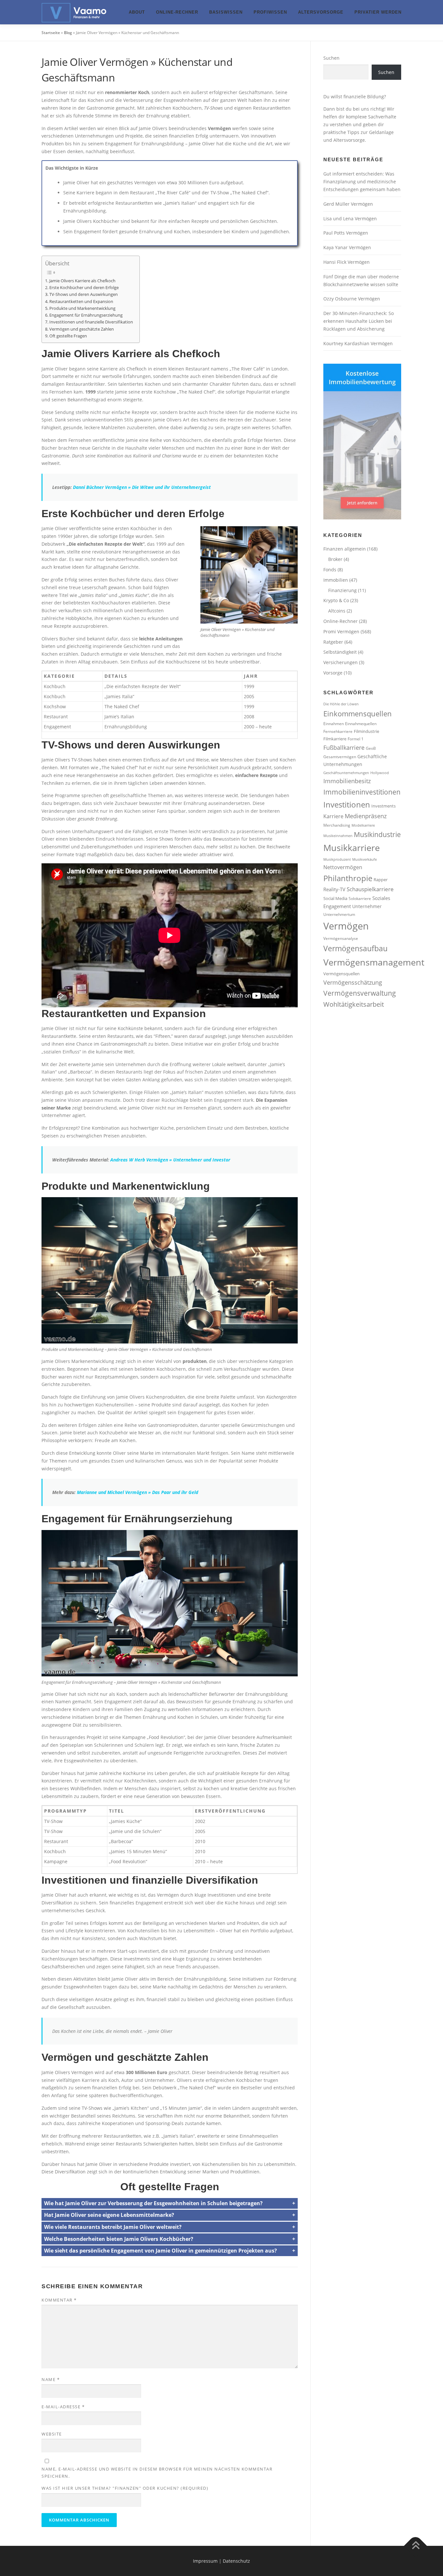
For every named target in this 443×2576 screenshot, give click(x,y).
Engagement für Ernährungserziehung (86, 315)
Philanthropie (348, 878)
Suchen (331, 58)
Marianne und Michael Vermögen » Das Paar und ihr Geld (138, 1492)
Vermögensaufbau (355, 948)
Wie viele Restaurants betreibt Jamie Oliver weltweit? (113, 2227)
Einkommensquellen (358, 714)
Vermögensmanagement (374, 962)
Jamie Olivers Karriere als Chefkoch (82, 281)
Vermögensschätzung (353, 982)
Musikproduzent (337, 859)
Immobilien (336, 580)
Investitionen (347, 804)
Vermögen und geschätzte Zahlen (82, 329)
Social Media (335, 898)
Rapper (381, 880)
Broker (335, 559)
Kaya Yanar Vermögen (347, 247)
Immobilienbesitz (347, 781)
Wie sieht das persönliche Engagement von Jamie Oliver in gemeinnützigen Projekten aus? (161, 2251)
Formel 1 (356, 739)
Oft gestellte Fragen (68, 336)
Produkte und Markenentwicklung (82, 308)
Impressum (205, 2561)
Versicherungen (341, 662)
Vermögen (346, 926)
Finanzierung (342, 590)
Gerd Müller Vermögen (348, 204)
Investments (383, 806)
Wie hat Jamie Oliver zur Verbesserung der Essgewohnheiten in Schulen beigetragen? (153, 2203)
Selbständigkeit (340, 652)
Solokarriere (360, 898)
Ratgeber (333, 642)
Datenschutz (236, 2561)
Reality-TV (334, 889)
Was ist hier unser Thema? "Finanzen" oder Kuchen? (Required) (125, 2488)
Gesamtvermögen (340, 757)
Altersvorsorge (321, 12)
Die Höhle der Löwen (341, 704)
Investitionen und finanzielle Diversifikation (91, 322)
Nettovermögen (343, 867)
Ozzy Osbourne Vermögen (352, 299)
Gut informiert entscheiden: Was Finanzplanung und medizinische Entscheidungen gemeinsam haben (362, 182)
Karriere (333, 816)
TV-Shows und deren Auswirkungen (84, 294)
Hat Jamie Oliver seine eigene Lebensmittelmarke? (109, 2215)
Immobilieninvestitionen (362, 792)
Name (51, 2379)
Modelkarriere (363, 825)
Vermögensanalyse (341, 938)
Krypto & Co (336, 600)
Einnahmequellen (361, 723)
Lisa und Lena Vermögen (350, 219)
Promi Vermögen (341, 632)
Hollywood (380, 773)
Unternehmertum (339, 914)
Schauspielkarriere (370, 889)
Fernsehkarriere (338, 731)
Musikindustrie (377, 834)
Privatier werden (378, 12)
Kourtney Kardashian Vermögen (358, 343)
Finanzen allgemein (345, 549)
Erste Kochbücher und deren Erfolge (84, 288)
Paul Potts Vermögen (346, 233)
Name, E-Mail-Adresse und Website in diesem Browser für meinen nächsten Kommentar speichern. (157, 2473)
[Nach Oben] (416, 2546)
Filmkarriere (335, 739)
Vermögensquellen (341, 974)
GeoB (371, 748)
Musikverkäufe (365, 859)
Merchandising (337, 825)
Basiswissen (226, 12)
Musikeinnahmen (338, 836)
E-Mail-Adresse (63, 2407)
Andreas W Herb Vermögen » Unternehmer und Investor (170, 1160)
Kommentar (59, 2300)
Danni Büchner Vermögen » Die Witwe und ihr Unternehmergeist (142, 487)
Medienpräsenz (366, 816)
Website (52, 2434)
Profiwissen (270, 12)
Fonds (330, 570)
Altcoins (337, 611)
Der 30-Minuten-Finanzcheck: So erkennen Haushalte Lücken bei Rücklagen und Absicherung (359, 321)
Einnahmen (334, 723)
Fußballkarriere (344, 747)
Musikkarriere (352, 848)
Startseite (51, 33)
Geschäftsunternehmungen (346, 773)
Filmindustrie (366, 731)
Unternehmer (367, 906)
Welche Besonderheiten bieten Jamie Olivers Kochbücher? (119, 2239)
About (137, 12)
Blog (68, 33)
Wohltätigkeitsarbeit (354, 1004)
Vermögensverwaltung (360, 993)
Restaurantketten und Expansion (81, 302)
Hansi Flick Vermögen (347, 262)
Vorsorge (333, 673)
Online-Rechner (177, 12)
